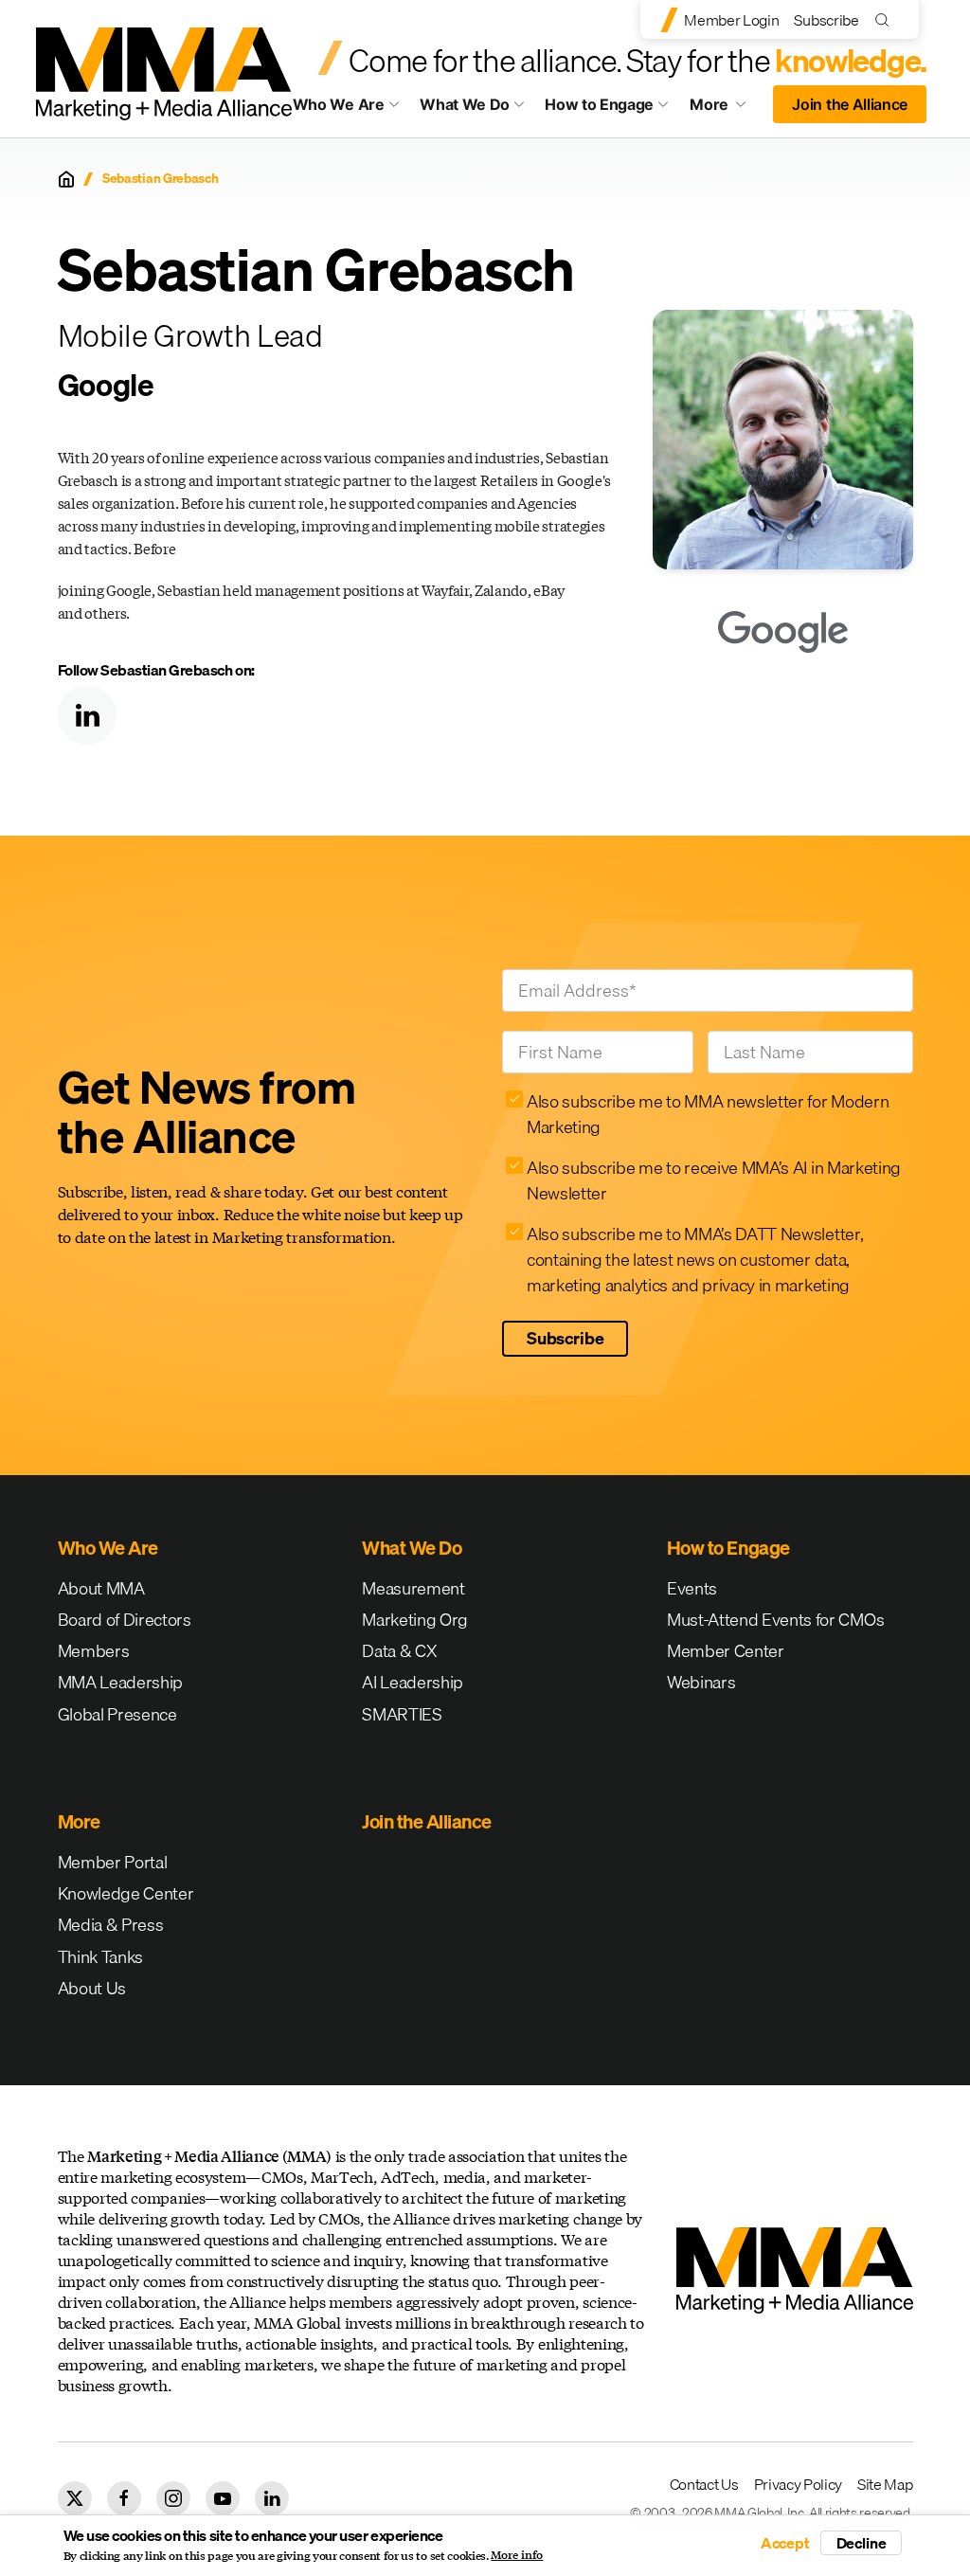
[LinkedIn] (87, 715)
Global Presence (117, 1714)
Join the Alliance (850, 104)
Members (94, 1651)
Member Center (726, 1651)
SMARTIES (402, 1714)
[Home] (66, 179)
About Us (92, 1988)
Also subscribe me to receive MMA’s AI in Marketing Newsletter (714, 1180)
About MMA (101, 1588)
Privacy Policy (799, 2484)
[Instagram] (173, 2498)
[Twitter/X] (75, 2498)
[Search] (886, 19)
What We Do (465, 104)
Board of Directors (125, 1620)
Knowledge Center (126, 1893)
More (726, 109)
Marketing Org (415, 1620)
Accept (785, 2543)
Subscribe (826, 20)
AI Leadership (413, 1682)
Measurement (413, 1588)
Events (692, 1588)
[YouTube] (223, 2498)
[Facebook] (124, 2498)
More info (517, 2555)
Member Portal (113, 1862)
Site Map (885, 2484)
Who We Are (339, 104)
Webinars (701, 1682)
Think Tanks (100, 1957)
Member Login (731, 20)
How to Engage (599, 104)
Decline (862, 2543)
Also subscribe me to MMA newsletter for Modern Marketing (708, 1114)
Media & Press (111, 1925)
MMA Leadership (121, 1682)
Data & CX (399, 1651)
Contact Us (704, 2484)
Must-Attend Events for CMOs (775, 1620)
